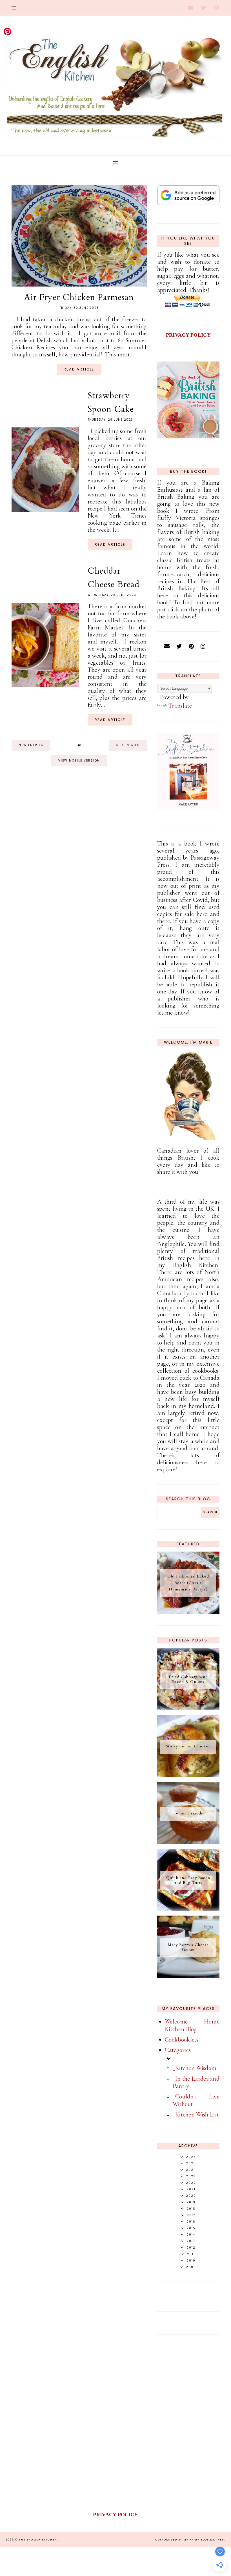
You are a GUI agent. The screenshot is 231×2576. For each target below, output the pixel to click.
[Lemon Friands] (188, 1842)
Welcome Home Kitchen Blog (192, 2025)
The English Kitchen (38, 2540)
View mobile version (79, 761)
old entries (128, 745)
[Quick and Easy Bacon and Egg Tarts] (188, 1909)
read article (79, 369)
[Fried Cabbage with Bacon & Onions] (188, 1708)
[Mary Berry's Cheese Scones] (188, 1976)
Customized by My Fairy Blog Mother (190, 2540)
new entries (31, 745)
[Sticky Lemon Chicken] (188, 1775)
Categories (178, 2050)
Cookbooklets (182, 2040)
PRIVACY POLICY (188, 335)
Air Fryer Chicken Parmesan (79, 297)
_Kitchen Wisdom (195, 2068)
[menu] (14, 8)
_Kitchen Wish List (196, 2115)
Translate (180, 706)
